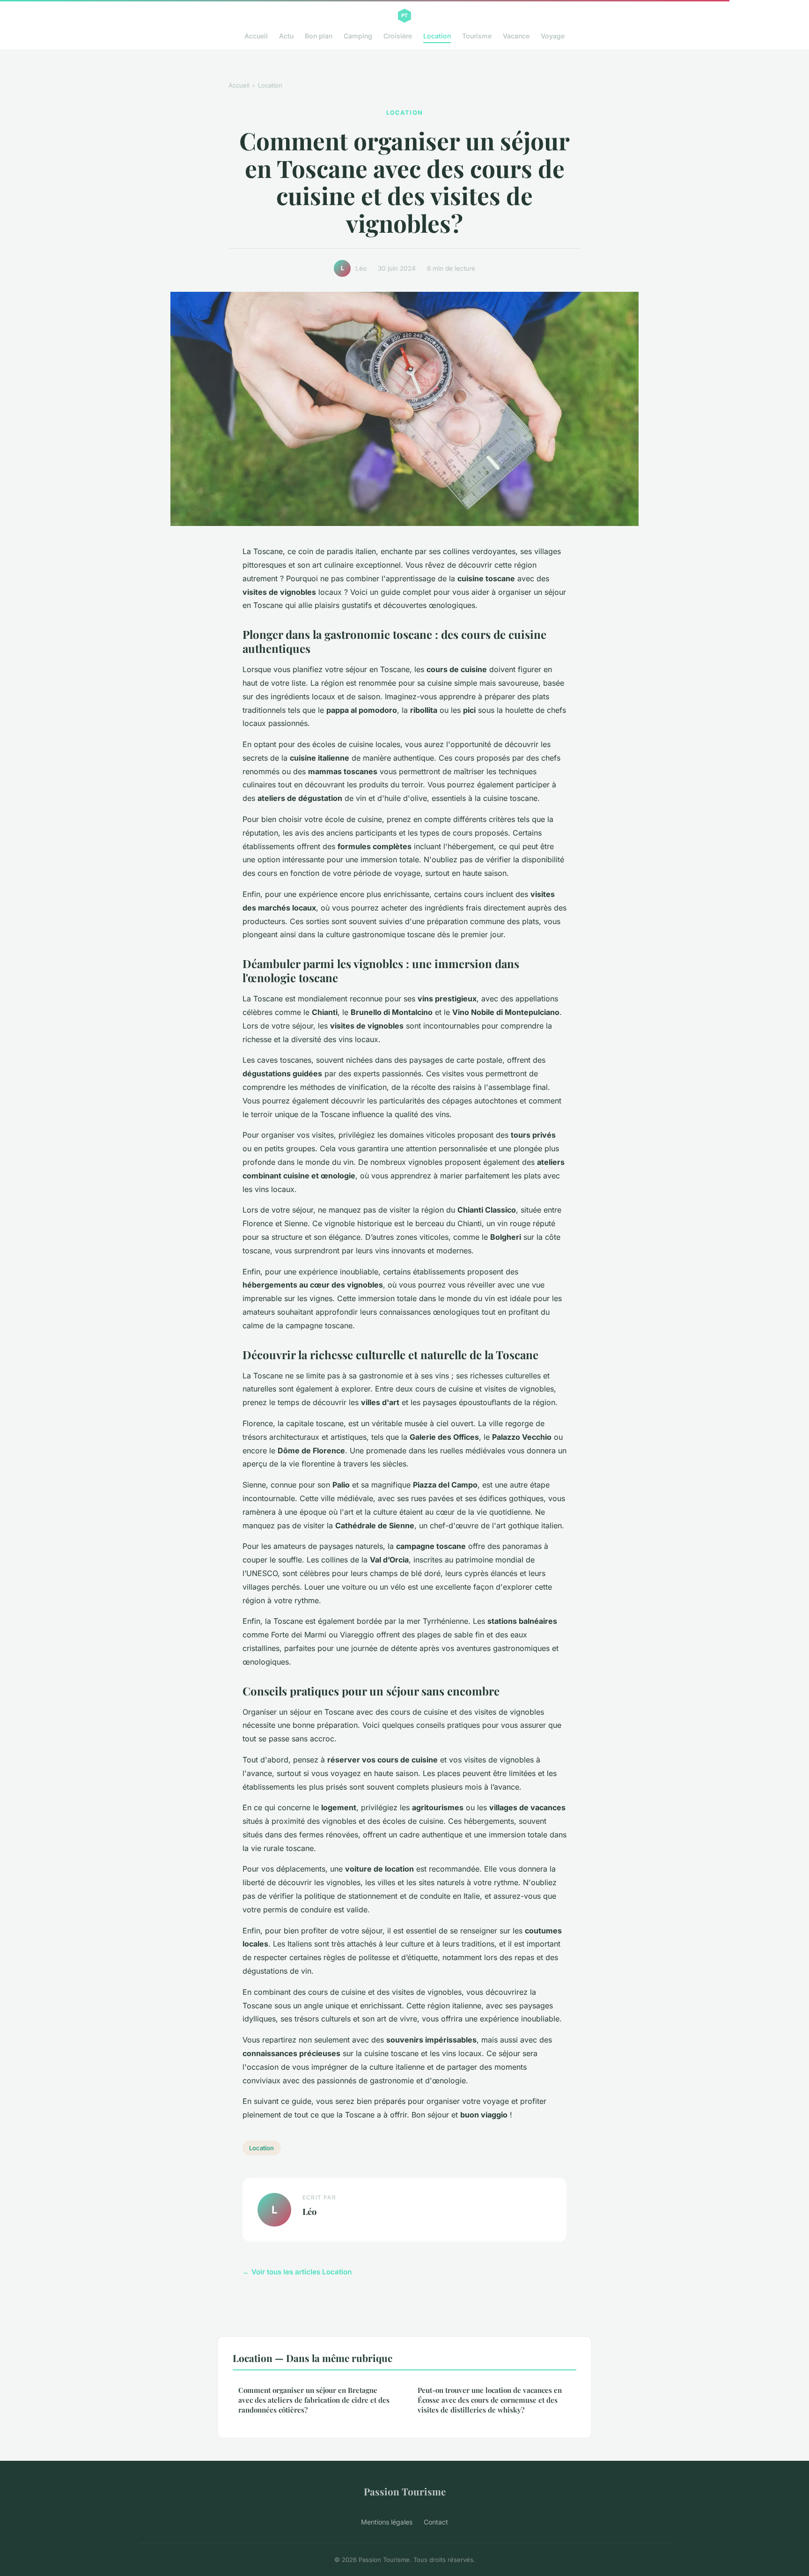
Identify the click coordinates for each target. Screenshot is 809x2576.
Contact (436, 2522)
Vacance (516, 36)
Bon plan (319, 36)
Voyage (553, 36)
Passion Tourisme (405, 2491)
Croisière (398, 36)
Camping (358, 36)
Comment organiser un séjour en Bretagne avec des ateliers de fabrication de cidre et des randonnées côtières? (314, 2400)
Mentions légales (387, 2522)
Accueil (256, 36)
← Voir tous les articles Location (297, 2272)
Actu (286, 36)
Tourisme (477, 36)
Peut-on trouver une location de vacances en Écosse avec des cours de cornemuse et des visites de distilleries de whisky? (490, 2400)
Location (437, 36)
